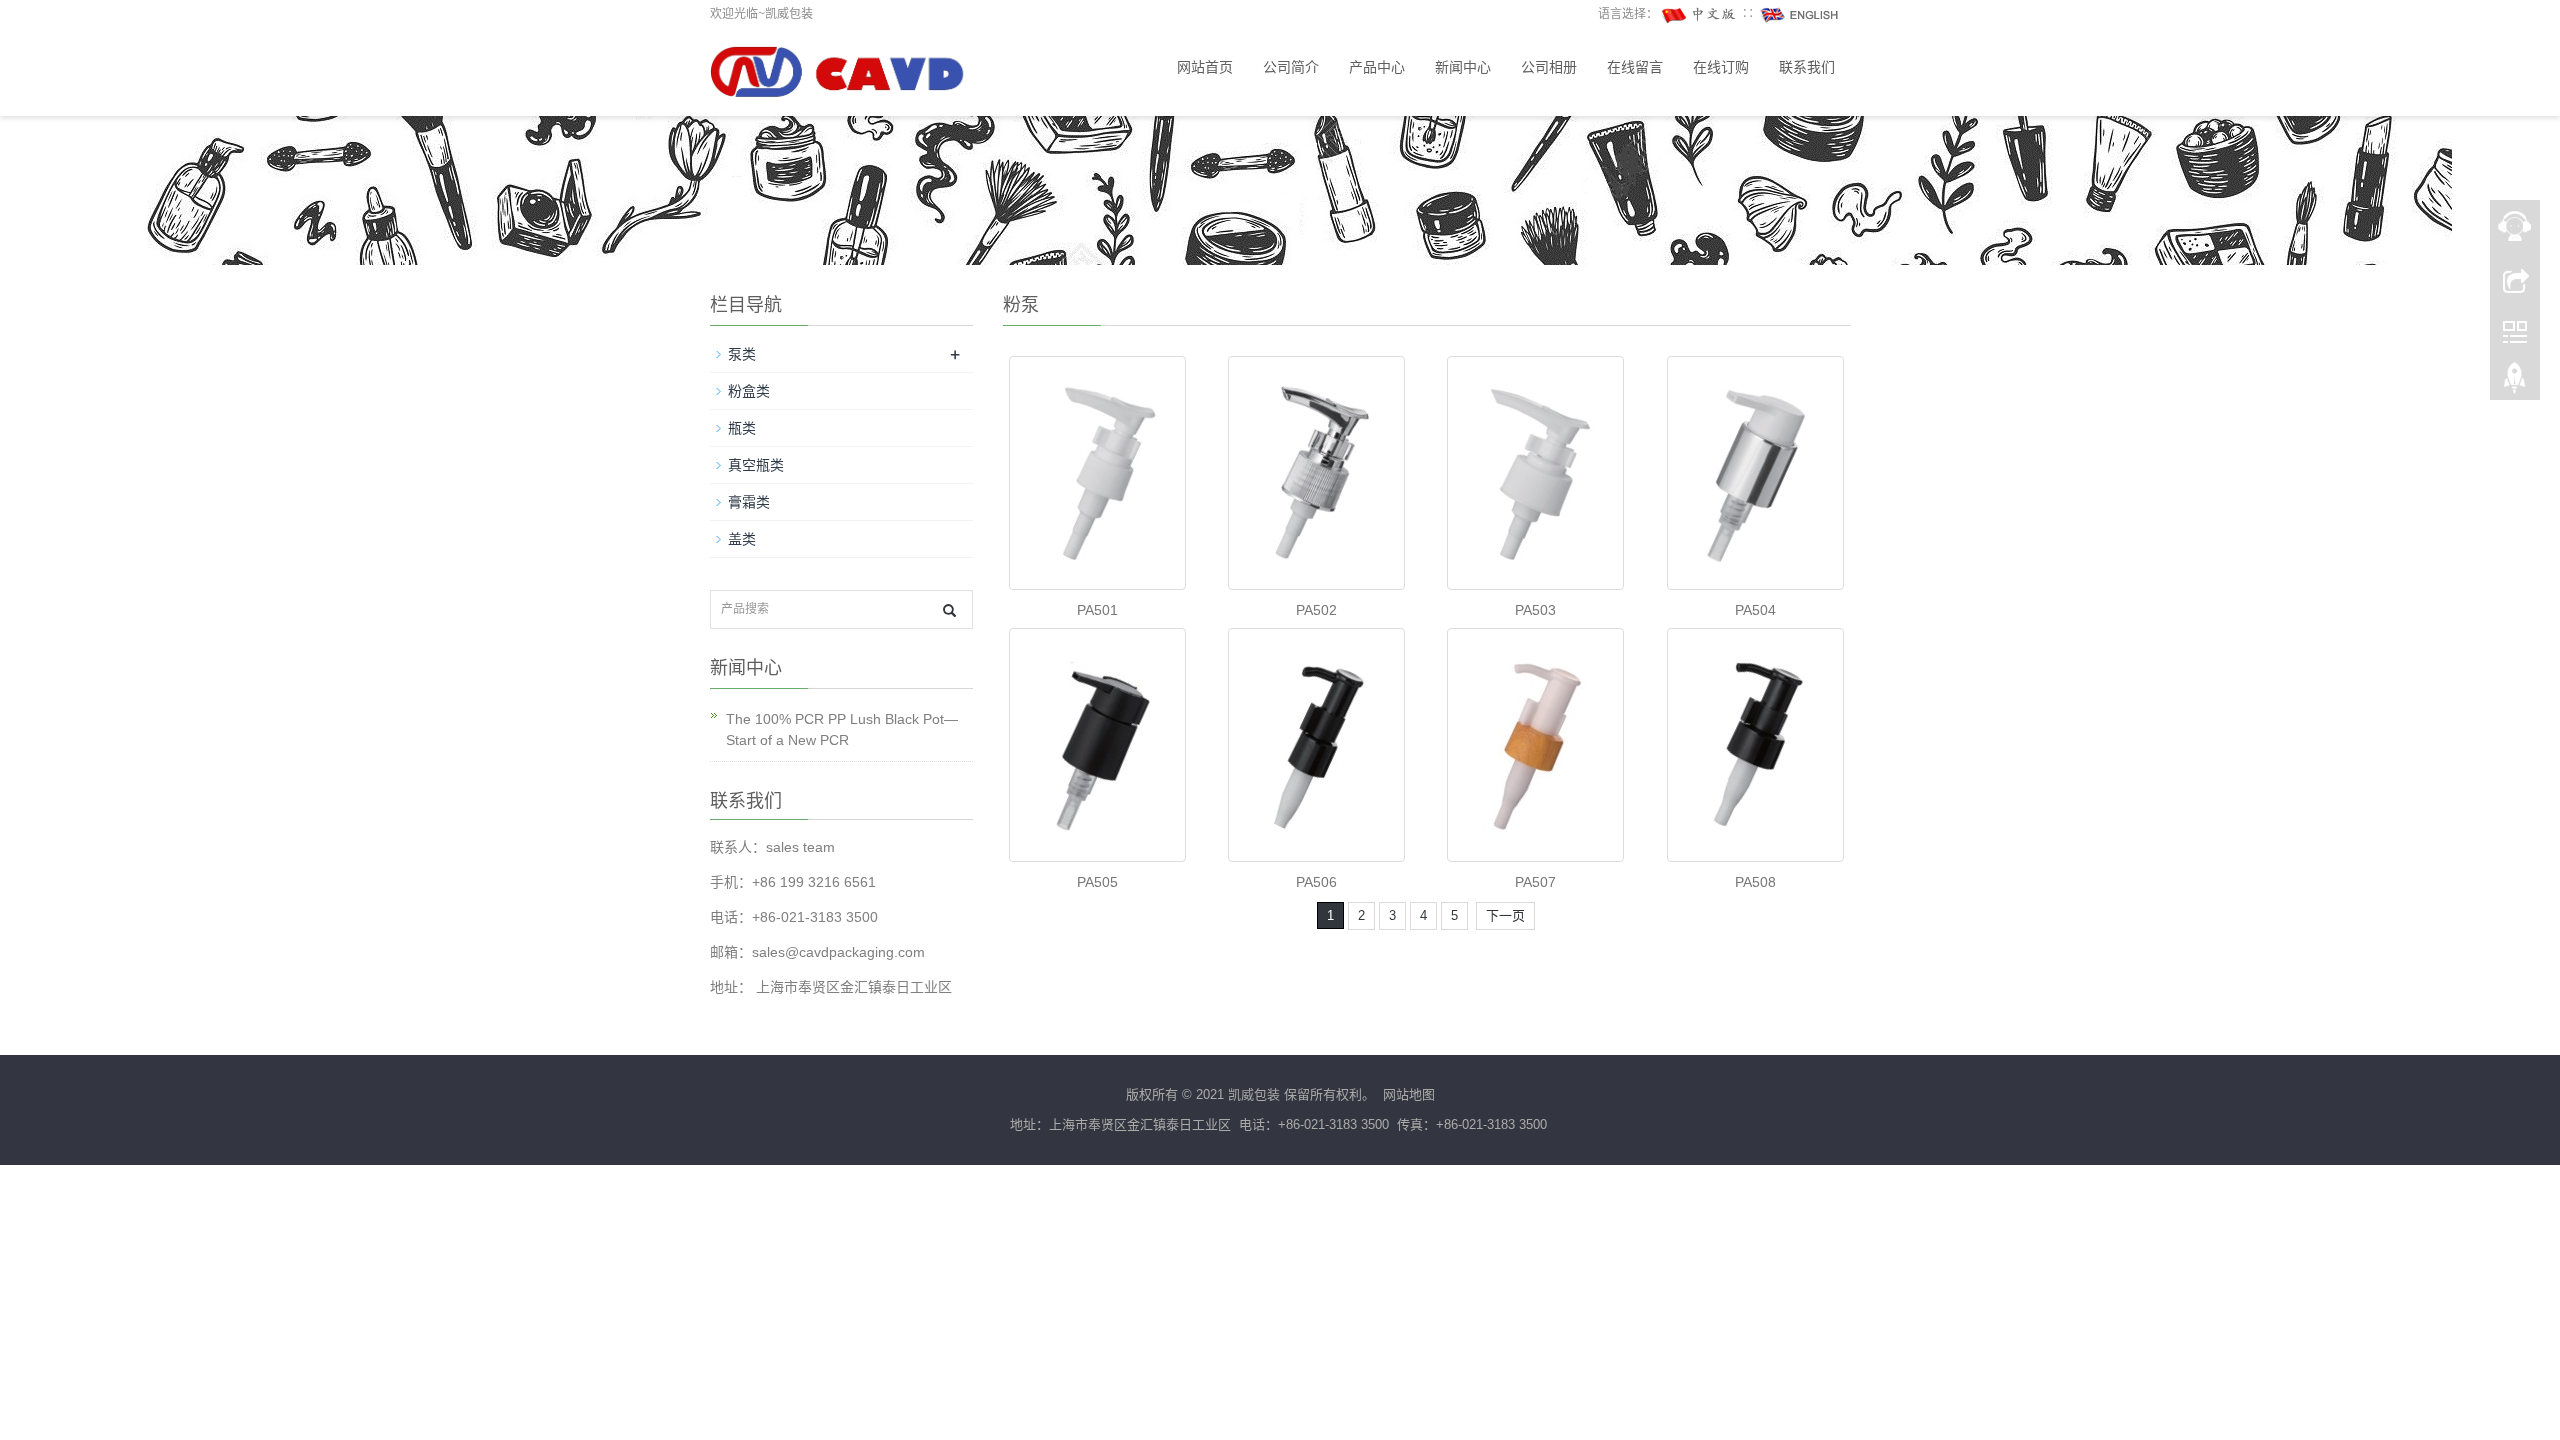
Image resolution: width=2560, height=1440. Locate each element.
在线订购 (1721, 67)
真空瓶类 (756, 465)
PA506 (1316, 882)
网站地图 (1409, 1094)
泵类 (742, 354)
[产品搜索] (949, 610)
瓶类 (742, 428)
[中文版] (1700, 14)
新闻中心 (1463, 67)
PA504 (1755, 610)
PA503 (1535, 610)
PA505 (1097, 882)
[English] (1800, 14)
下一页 (1505, 915)
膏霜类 (749, 502)
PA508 (1755, 882)
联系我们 (1807, 67)
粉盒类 (749, 391)
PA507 (1535, 882)
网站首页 (1205, 67)
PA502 (1316, 610)
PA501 (1097, 610)
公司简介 (1291, 67)
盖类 (742, 539)
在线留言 (1635, 67)
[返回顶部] (2515, 383)
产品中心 (1377, 67)
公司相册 (1549, 67)
